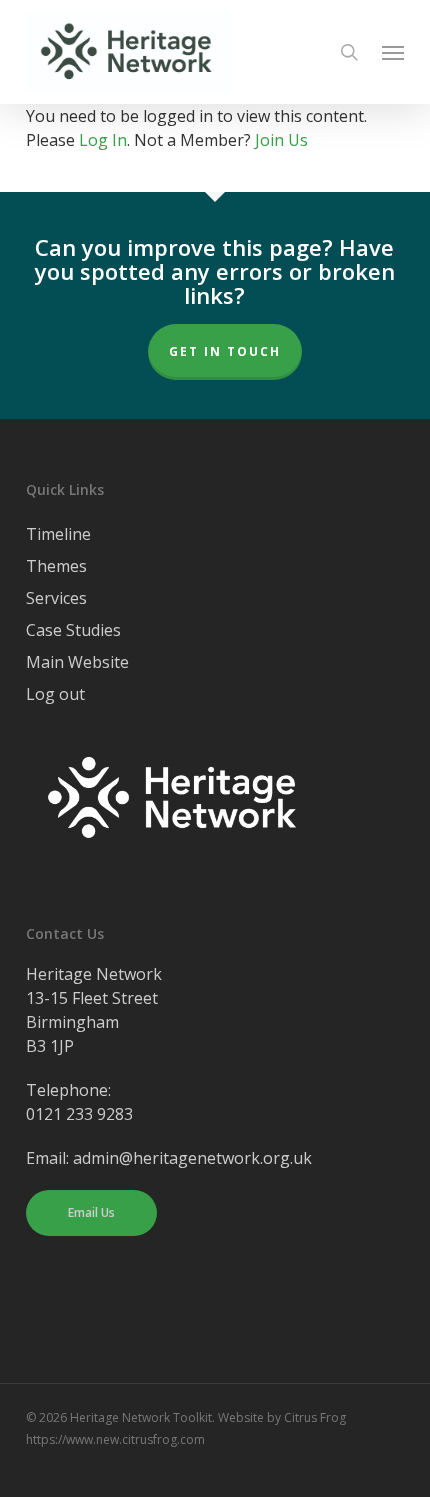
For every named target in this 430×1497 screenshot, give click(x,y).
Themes (56, 566)
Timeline (58, 534)
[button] (393, 52)
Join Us (281, 140)
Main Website (77, 662)
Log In (103, 140)
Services (56, 598)
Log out (55, 694)
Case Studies (73, 630)
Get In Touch (225, 351)
